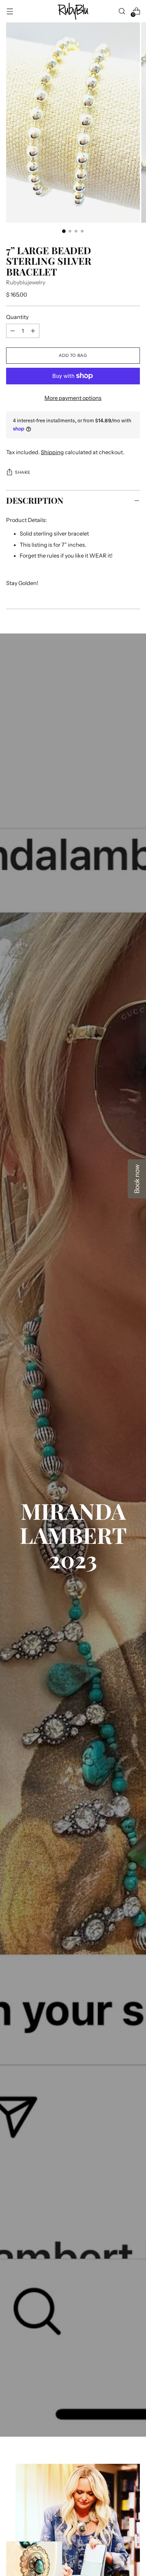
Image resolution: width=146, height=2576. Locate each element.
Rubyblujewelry (26, 282)
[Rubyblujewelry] (73, 11)
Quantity (17, 317)
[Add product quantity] (13, 331)
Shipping (52, 452)
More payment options (73, 398)
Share (23, 472)
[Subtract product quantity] (33, 331)
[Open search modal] (122, 11)
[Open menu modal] (10, 11)
